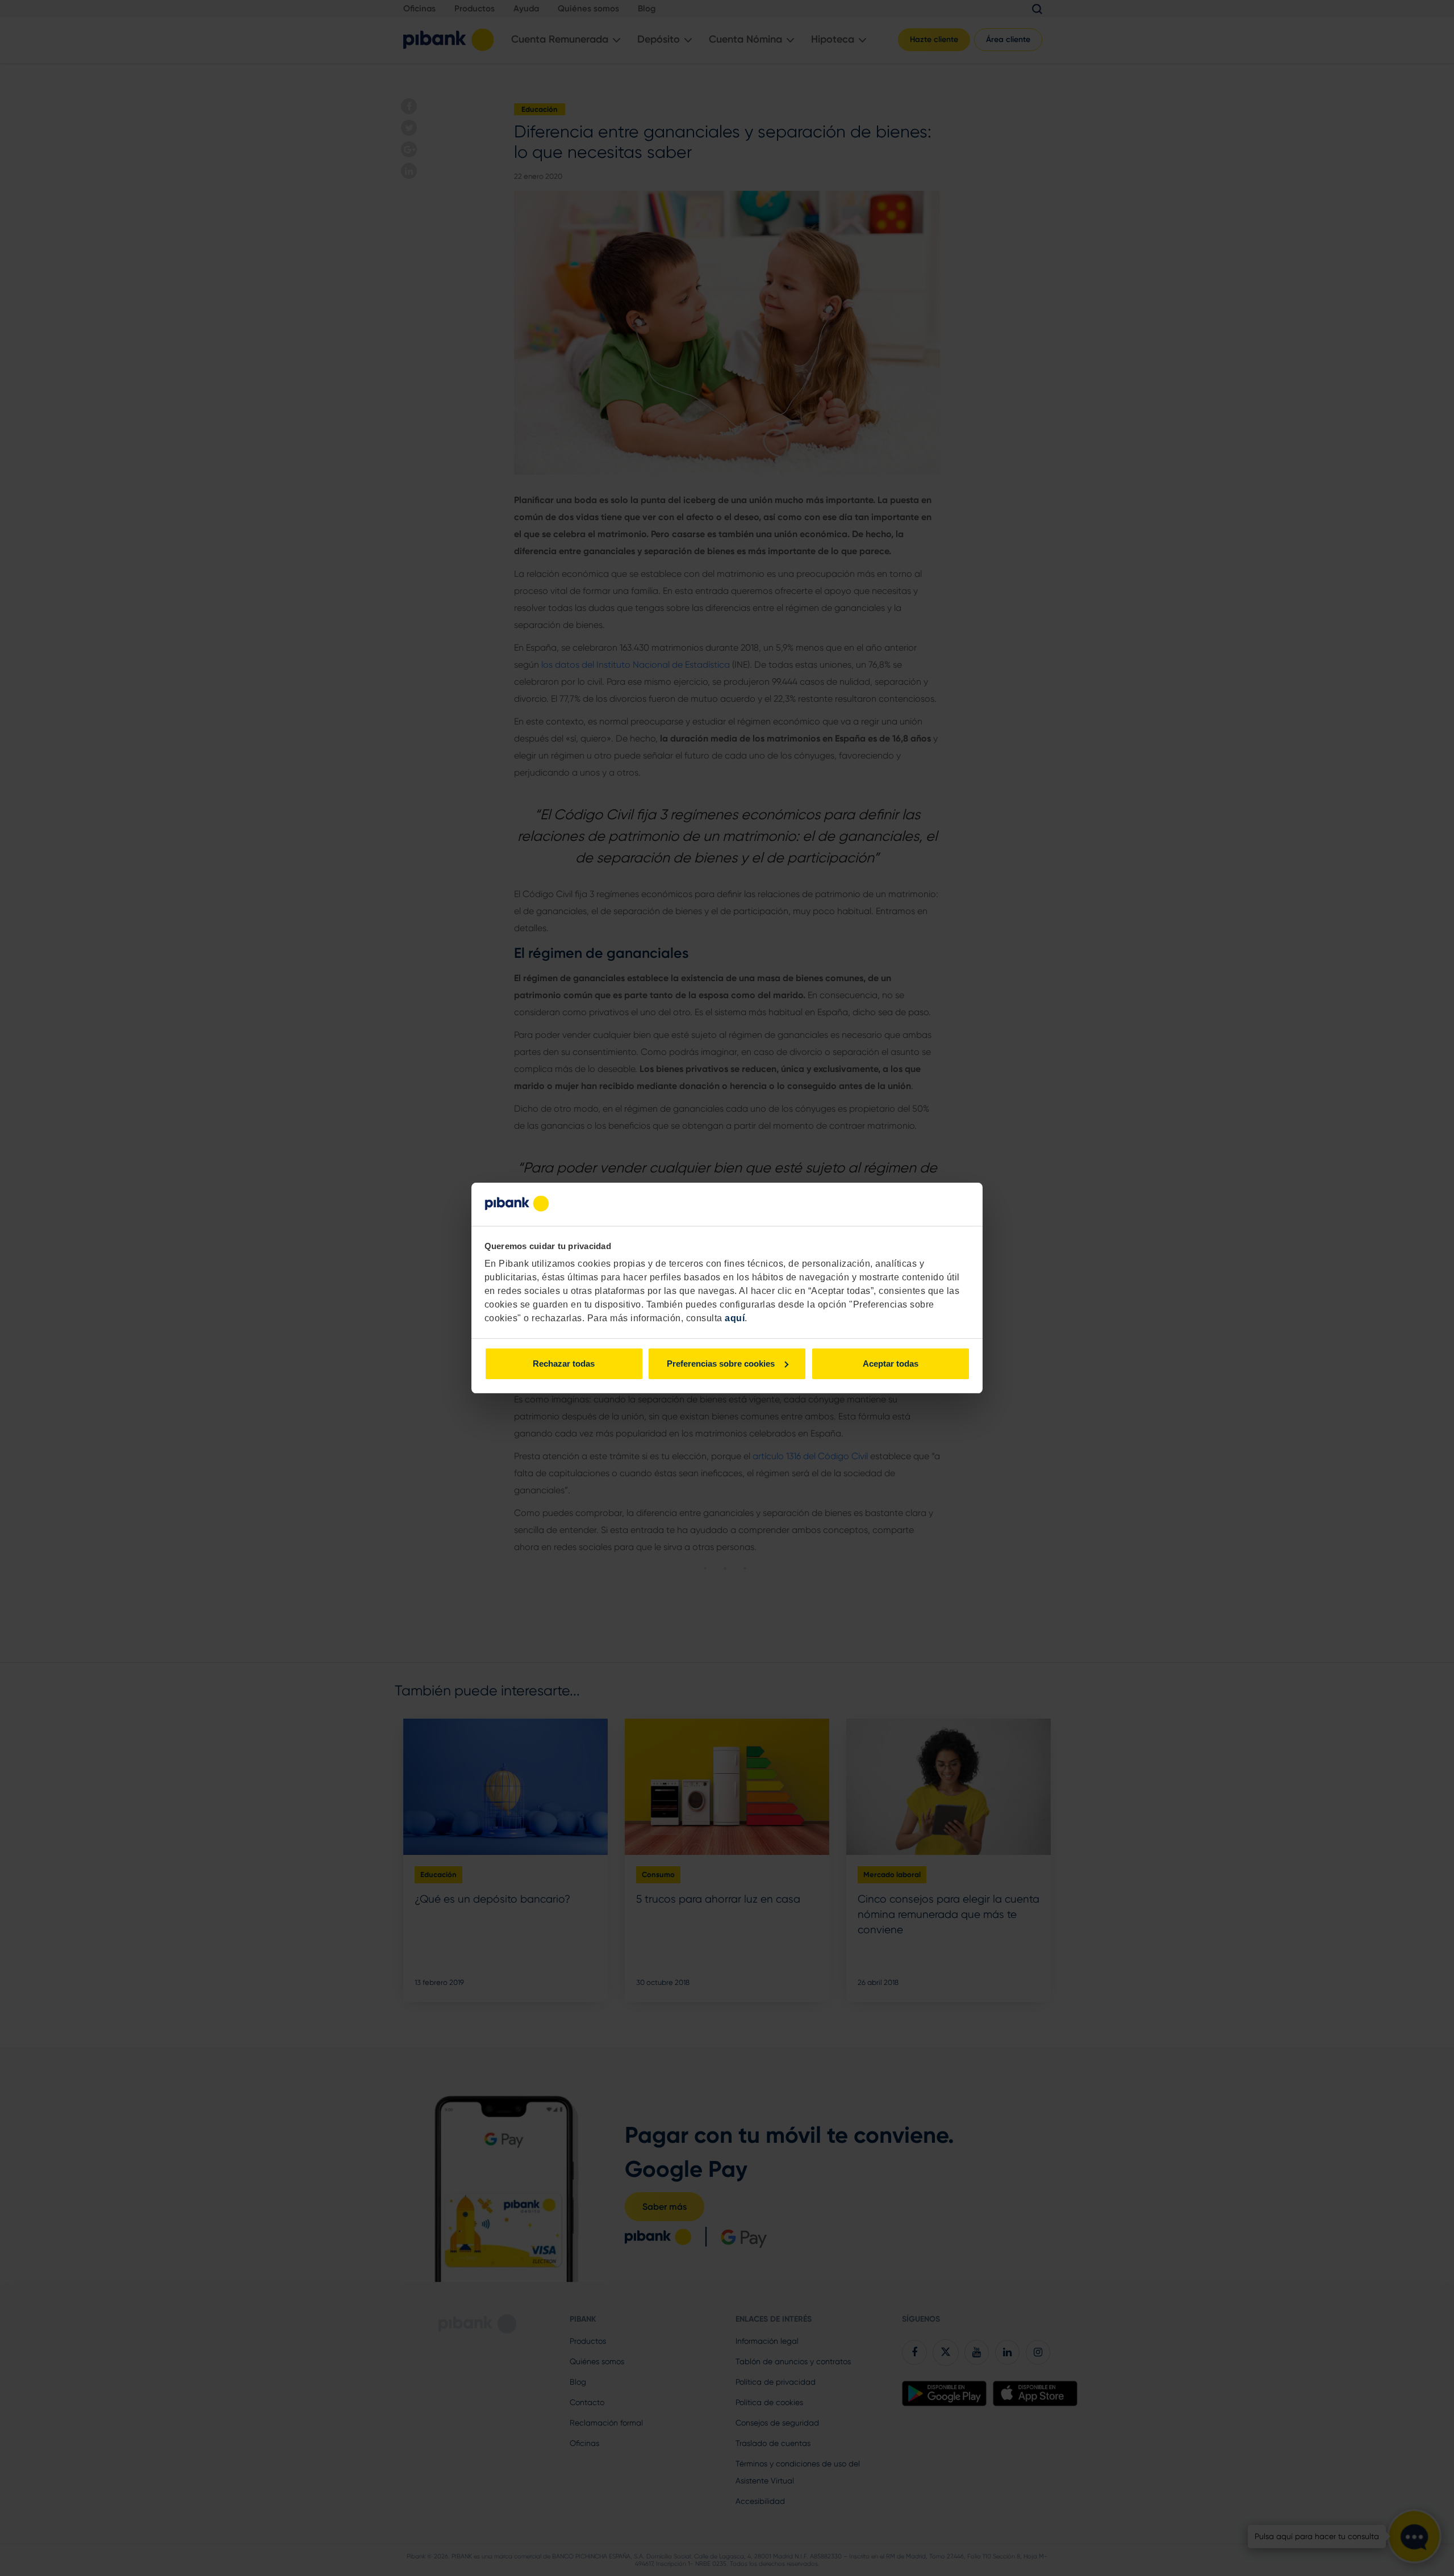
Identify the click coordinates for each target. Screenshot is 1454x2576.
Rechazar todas (564, 1364)
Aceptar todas (891, 1364)
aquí (735, 1318)
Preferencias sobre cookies (721, 1364)
